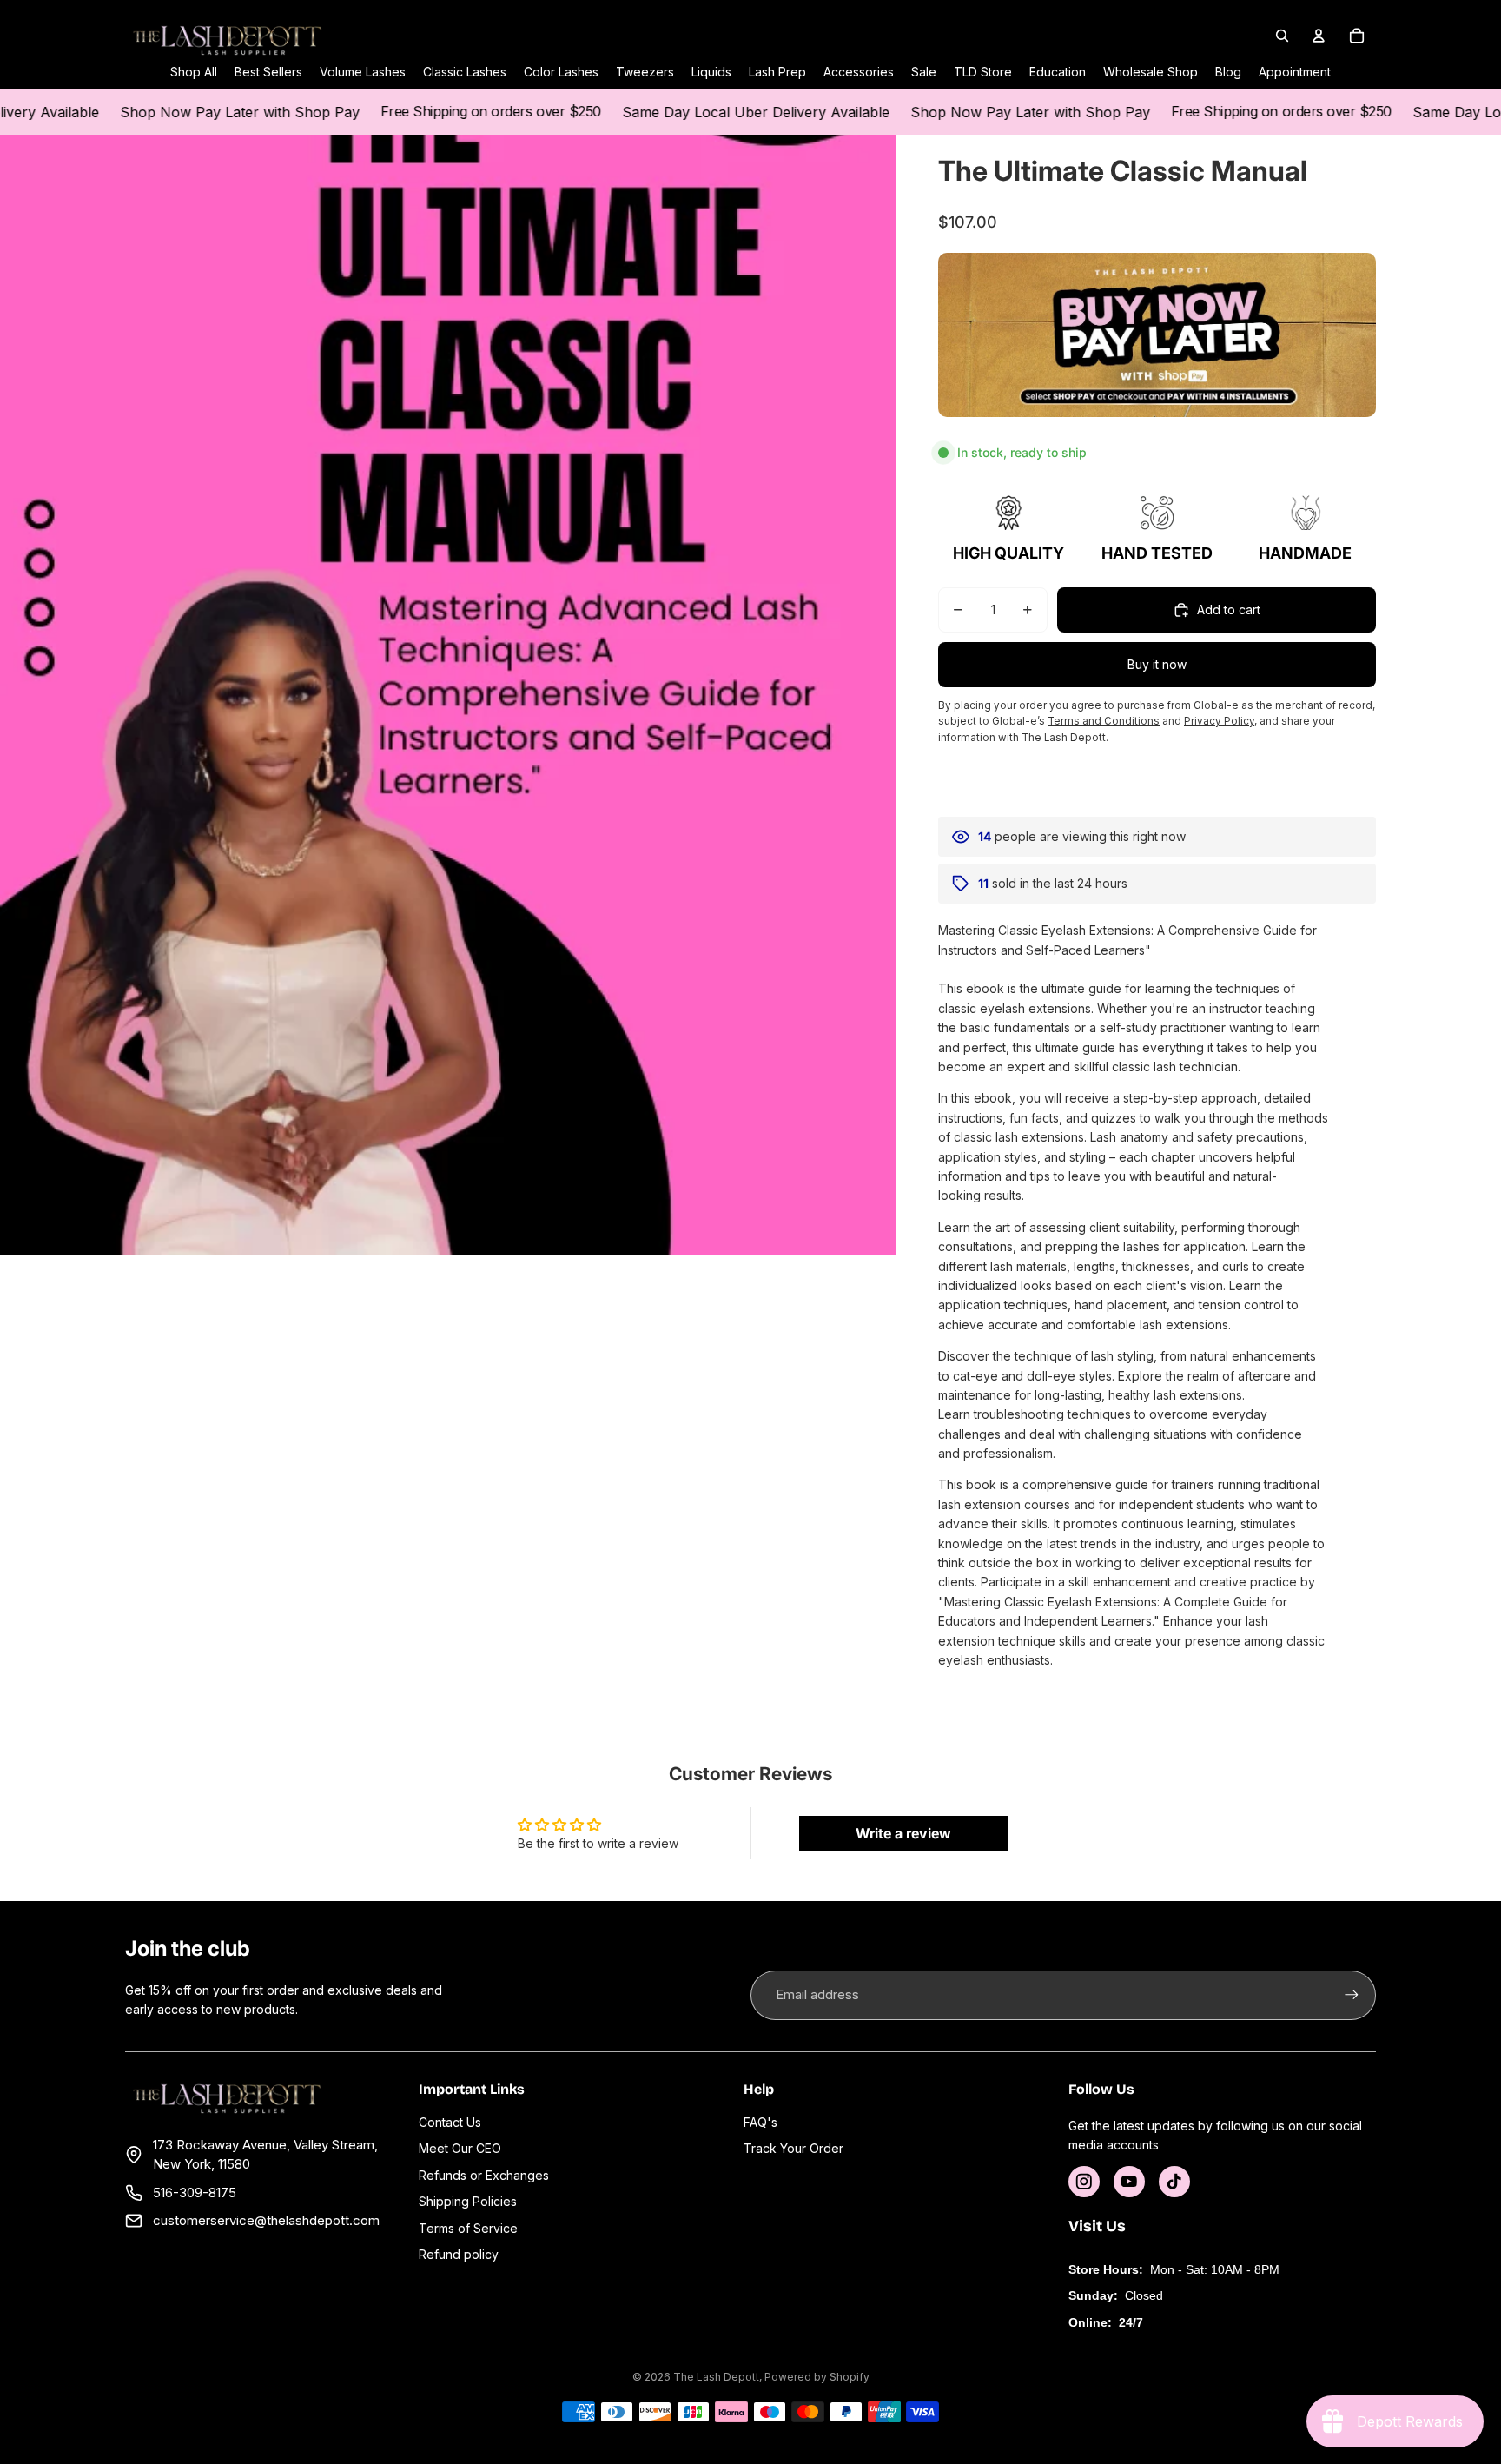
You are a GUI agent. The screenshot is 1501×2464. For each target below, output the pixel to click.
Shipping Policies (468, 2201)
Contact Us (450, 2122)
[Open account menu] (1319, 36)
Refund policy (459, 2254)
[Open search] (1282, 36)
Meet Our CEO (460, 2148)
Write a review (903, 1833)
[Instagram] (1084, 2182)
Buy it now (1157, 664)
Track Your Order (793, 2148)
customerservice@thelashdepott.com (266, 2220)
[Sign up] (1352, 1995)
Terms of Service (468, 2228)
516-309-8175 (195, 2192)
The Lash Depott (716, 2377)
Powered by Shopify (817, 2377)
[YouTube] (1129, 2182)
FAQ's (760, 2122)
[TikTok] (1174, 2182)
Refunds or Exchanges (484, 2175)
